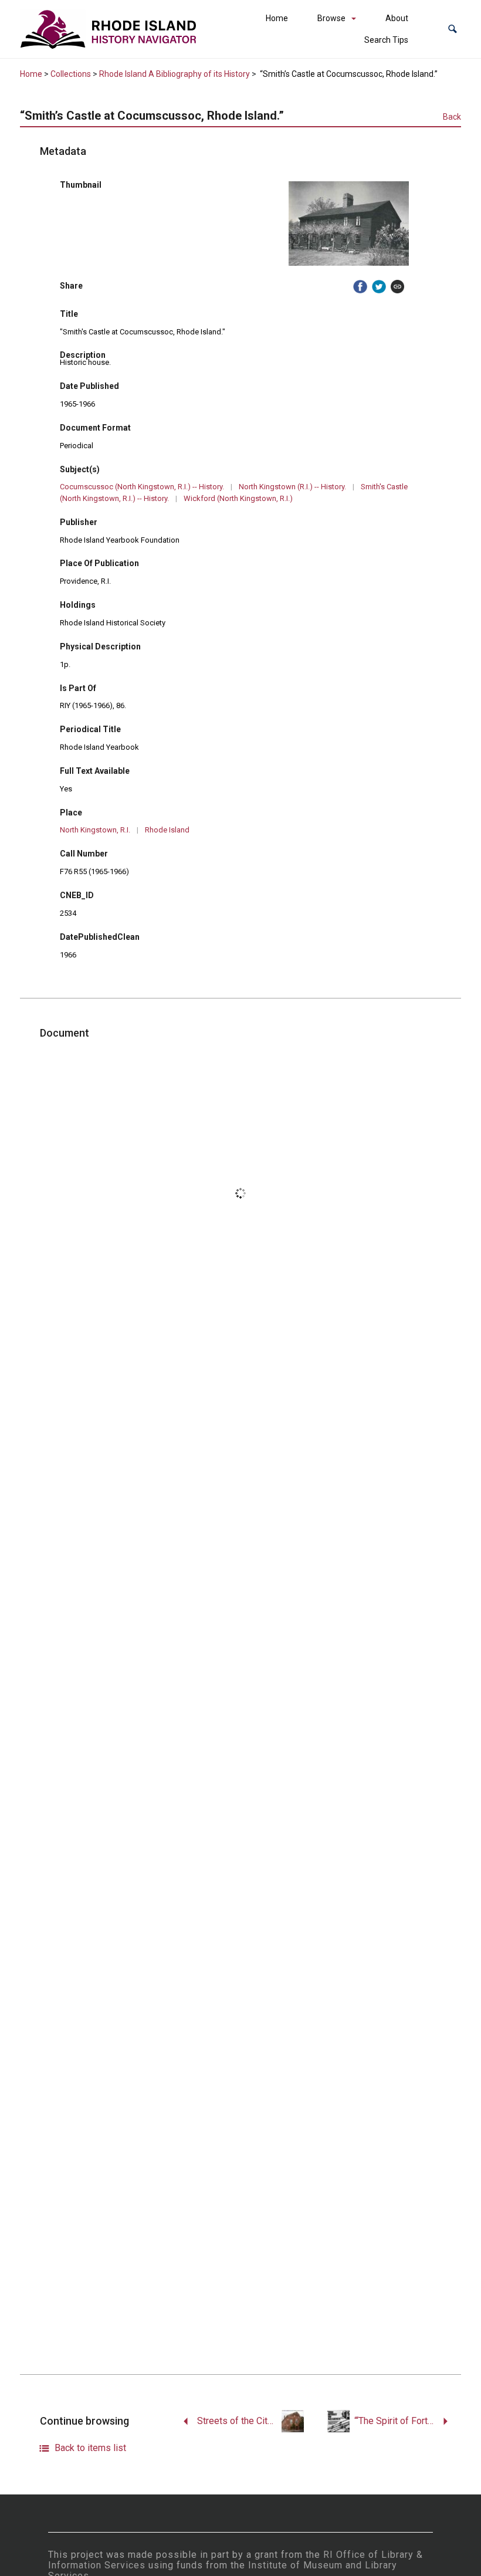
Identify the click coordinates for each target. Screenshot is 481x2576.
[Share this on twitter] (379, 287)
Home (277, 18)
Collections (71, 74)
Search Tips (386, 40)
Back (452, 117)
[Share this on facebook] (360, 287)
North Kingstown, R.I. (95, 830)
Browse (331, 18)
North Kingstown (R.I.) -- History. (292, 487)
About (397, 18)
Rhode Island (167, 830)
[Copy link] (398, 287)
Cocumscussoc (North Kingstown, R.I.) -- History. (142, 487)
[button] (453, 29)
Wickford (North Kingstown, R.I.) (238, 498)
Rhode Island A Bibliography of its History (175, 74)
